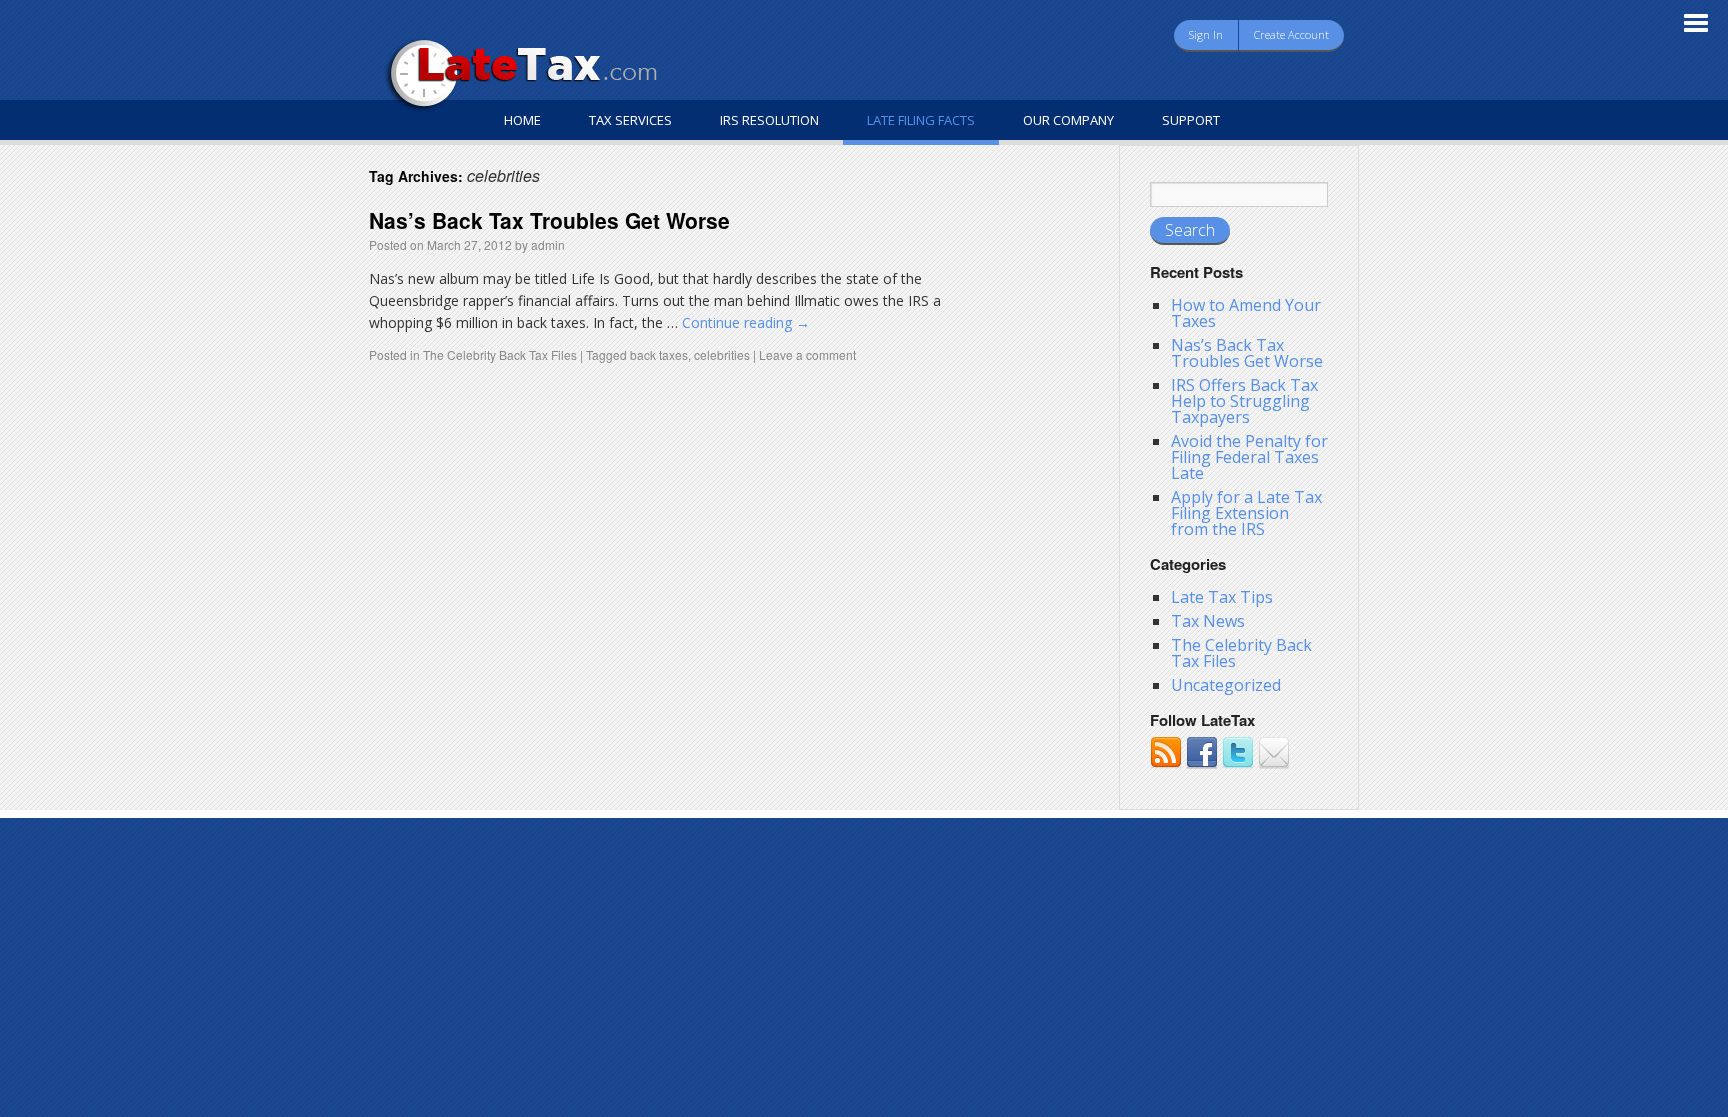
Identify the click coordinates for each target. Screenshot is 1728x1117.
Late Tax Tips (1222, 597)
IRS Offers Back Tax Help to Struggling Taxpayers (1244, 401)
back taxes (659, 354)
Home (522, 120)
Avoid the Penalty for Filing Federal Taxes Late (1249, 457)
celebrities (722, 354)
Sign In (1206, 34)
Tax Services (630, 120)
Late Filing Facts (921, 120)
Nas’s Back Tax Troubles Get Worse (549, 220)
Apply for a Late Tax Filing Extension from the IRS (1246, 513)
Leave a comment (807, 354)
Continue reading (746, 322)
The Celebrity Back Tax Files (500, 354)
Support (1191, 120)
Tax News (1208, 621)
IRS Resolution (769, 120)
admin (548, 244)
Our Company (1068, 120)
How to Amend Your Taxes (1246, 313)
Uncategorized (1226, 685)
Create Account (1291, 34)
